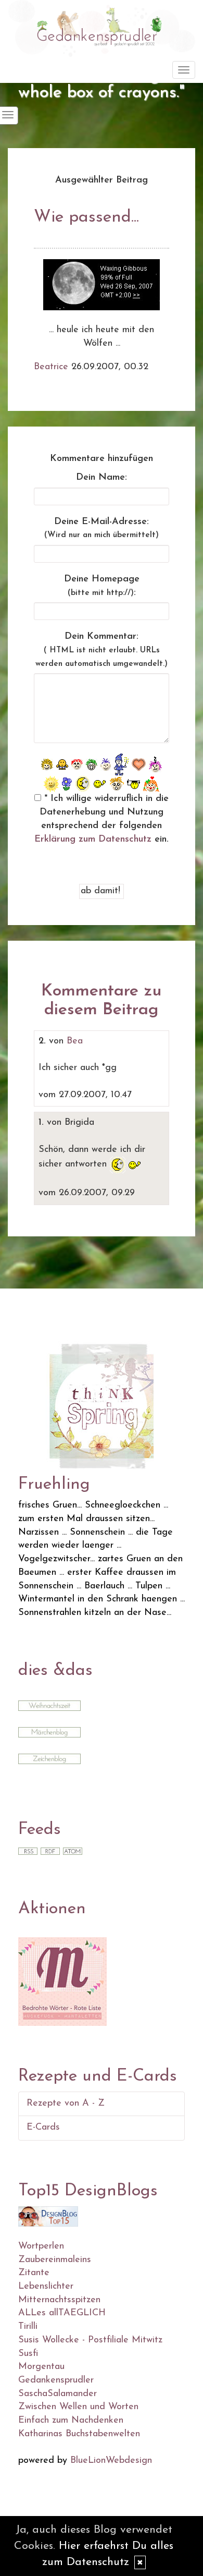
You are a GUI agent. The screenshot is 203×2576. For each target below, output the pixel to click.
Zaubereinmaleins (55, 2260)
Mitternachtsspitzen (59, 2300)
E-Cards (43, 2128)
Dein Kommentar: (102, 650)
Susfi (28, 2354)
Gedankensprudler (56, 2380)
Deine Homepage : (102, 586)
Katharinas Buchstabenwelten (79, 2434)
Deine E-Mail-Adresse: (102, 528)
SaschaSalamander (58, 2394)
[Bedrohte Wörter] (62, 1981)
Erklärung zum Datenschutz (93, 840)
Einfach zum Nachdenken (71, 2421)
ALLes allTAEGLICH (62, 2313)
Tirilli (28, 2327)
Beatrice (51, 367)
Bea (75, 1041)
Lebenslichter (46, 2287)
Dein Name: (102, 478)
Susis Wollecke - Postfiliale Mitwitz (90, 2340)
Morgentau (41, 2367)
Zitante (34, 2273)
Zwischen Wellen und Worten (78, 2407)
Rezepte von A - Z (66, 2104)
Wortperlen (41, 2246)
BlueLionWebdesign (111, 2461)
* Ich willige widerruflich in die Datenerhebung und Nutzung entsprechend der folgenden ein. (102, 819)
